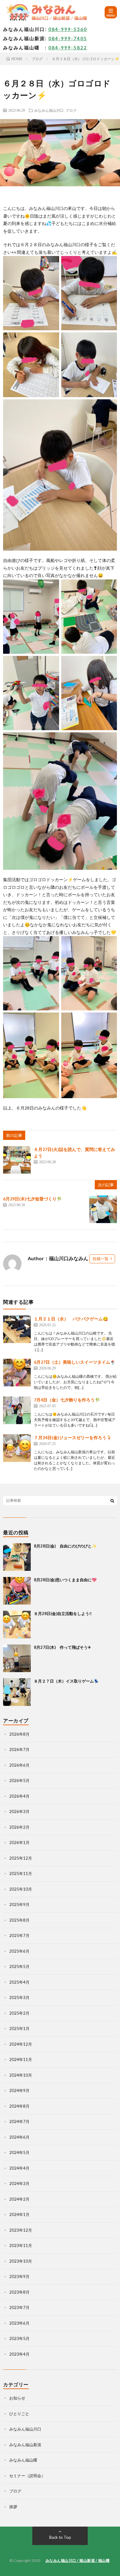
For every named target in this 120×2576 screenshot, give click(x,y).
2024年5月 (19, 2152)
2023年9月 (19, 2276)
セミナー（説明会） (27, 2476)
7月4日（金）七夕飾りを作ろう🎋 (67, 1400)
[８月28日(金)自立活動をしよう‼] (17, 1625)
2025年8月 (19, 1920)
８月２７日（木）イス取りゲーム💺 (66, 1681)
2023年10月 (21, 2261)
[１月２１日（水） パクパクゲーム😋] (17, 1329)
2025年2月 (19, 2013)
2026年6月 (19, 1765)
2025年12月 (21, 1858)
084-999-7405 (68, 38)
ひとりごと (19, 2414)
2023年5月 (19, 2338)
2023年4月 (19, 2354)
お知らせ (17, 2398)
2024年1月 (19, 2214)
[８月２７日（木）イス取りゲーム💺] (17, 1692)
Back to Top (60, 2537)
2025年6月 (19, 1951)
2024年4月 (19, 2168)
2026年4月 (19, 1796)
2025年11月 (21, 1873)
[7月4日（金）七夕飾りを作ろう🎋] (17, 1410)
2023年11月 (21, 2245)
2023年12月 (21, 2230)
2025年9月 (19, 1904)
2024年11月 (21, 2059)
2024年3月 (19, 2183)
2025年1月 (19, 2028)
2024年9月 (19, 2090)
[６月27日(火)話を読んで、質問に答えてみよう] (17, 1160)
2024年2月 (19, 2199)
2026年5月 (19, 1780)
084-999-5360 (68, 29)
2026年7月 (19, 1749)
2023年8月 (19, 2292)
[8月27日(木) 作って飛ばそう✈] (17, 1658)
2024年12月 (21, 2044)
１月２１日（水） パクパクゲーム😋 (71, 1319)
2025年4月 (19, 1982)
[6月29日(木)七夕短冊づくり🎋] (103, 1209)
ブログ (71, 110)
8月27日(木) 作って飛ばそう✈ (62, 1647)
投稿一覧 (101, 1259)
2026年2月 (19, 1827)
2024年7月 (19, 2121)
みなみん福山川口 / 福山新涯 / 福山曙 (78, 2561)
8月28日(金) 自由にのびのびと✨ (65, 1546)
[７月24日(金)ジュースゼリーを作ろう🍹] (17, 1448)
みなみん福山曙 (23, 2460)
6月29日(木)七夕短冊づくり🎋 (32, 1199)
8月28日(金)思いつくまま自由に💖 (65, 1580)
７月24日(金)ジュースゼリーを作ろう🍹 (73, 1437)
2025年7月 (19, 1935)
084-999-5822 (68, 48)
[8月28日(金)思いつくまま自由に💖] (17, 1591)
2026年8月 (19, 1734)
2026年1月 (19, 1842)
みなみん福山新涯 (25, 2445)
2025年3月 (19, 1997)
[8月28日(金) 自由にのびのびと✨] (17, 1557)
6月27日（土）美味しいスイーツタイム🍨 (75, 1362)
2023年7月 (19, 2307)
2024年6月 (19, 2137)
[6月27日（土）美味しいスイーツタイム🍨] (17, 1373)
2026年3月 (19, 1811)
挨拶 (13, 2507)
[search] (112, 1501)
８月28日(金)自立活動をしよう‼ (63, 1613)
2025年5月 (19, 1966)
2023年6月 (19, 2323)
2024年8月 (19, 2106)
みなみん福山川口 (49, 110)
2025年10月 (21, 1889)
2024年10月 (21, 2075)
